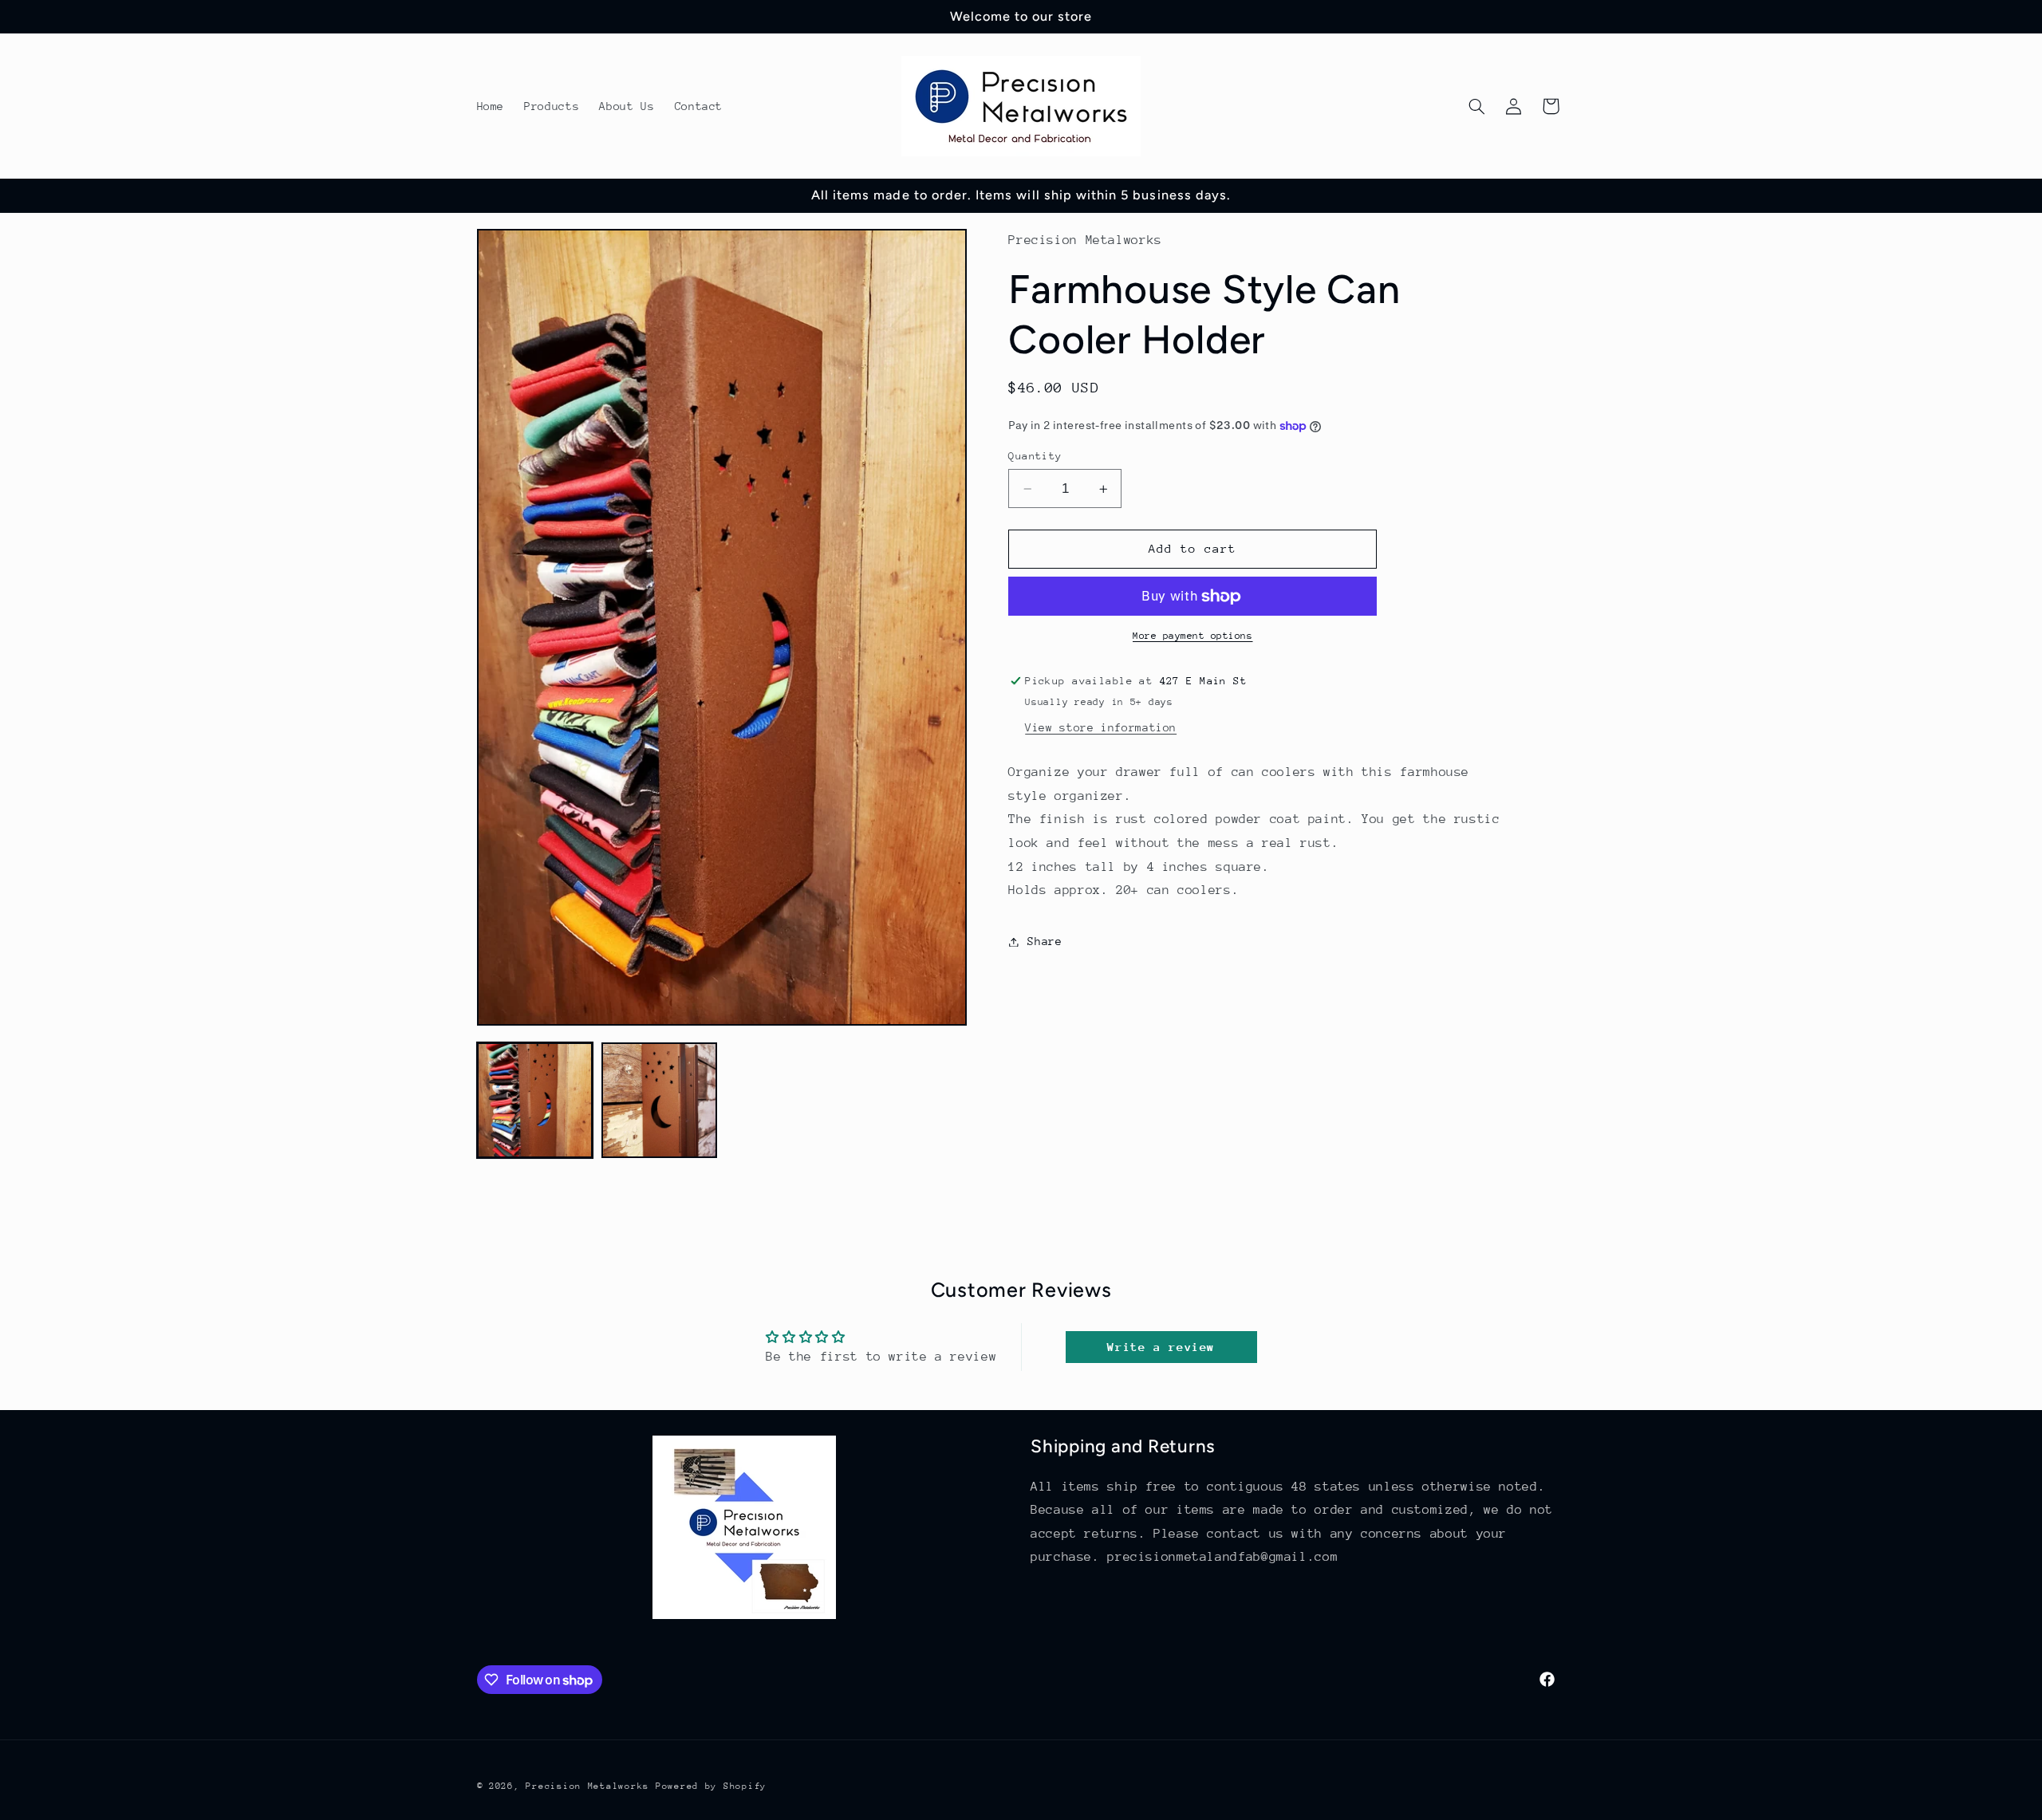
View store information (1101, 727)
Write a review (1161, 1347)
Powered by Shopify (711, 1786)
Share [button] (1045, 941)
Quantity (1035, 456)
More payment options (1193, 636)
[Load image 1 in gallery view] (535, 1101)
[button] (1476, 106)
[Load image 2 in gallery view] (660, 1101)
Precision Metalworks (590, 1786)
